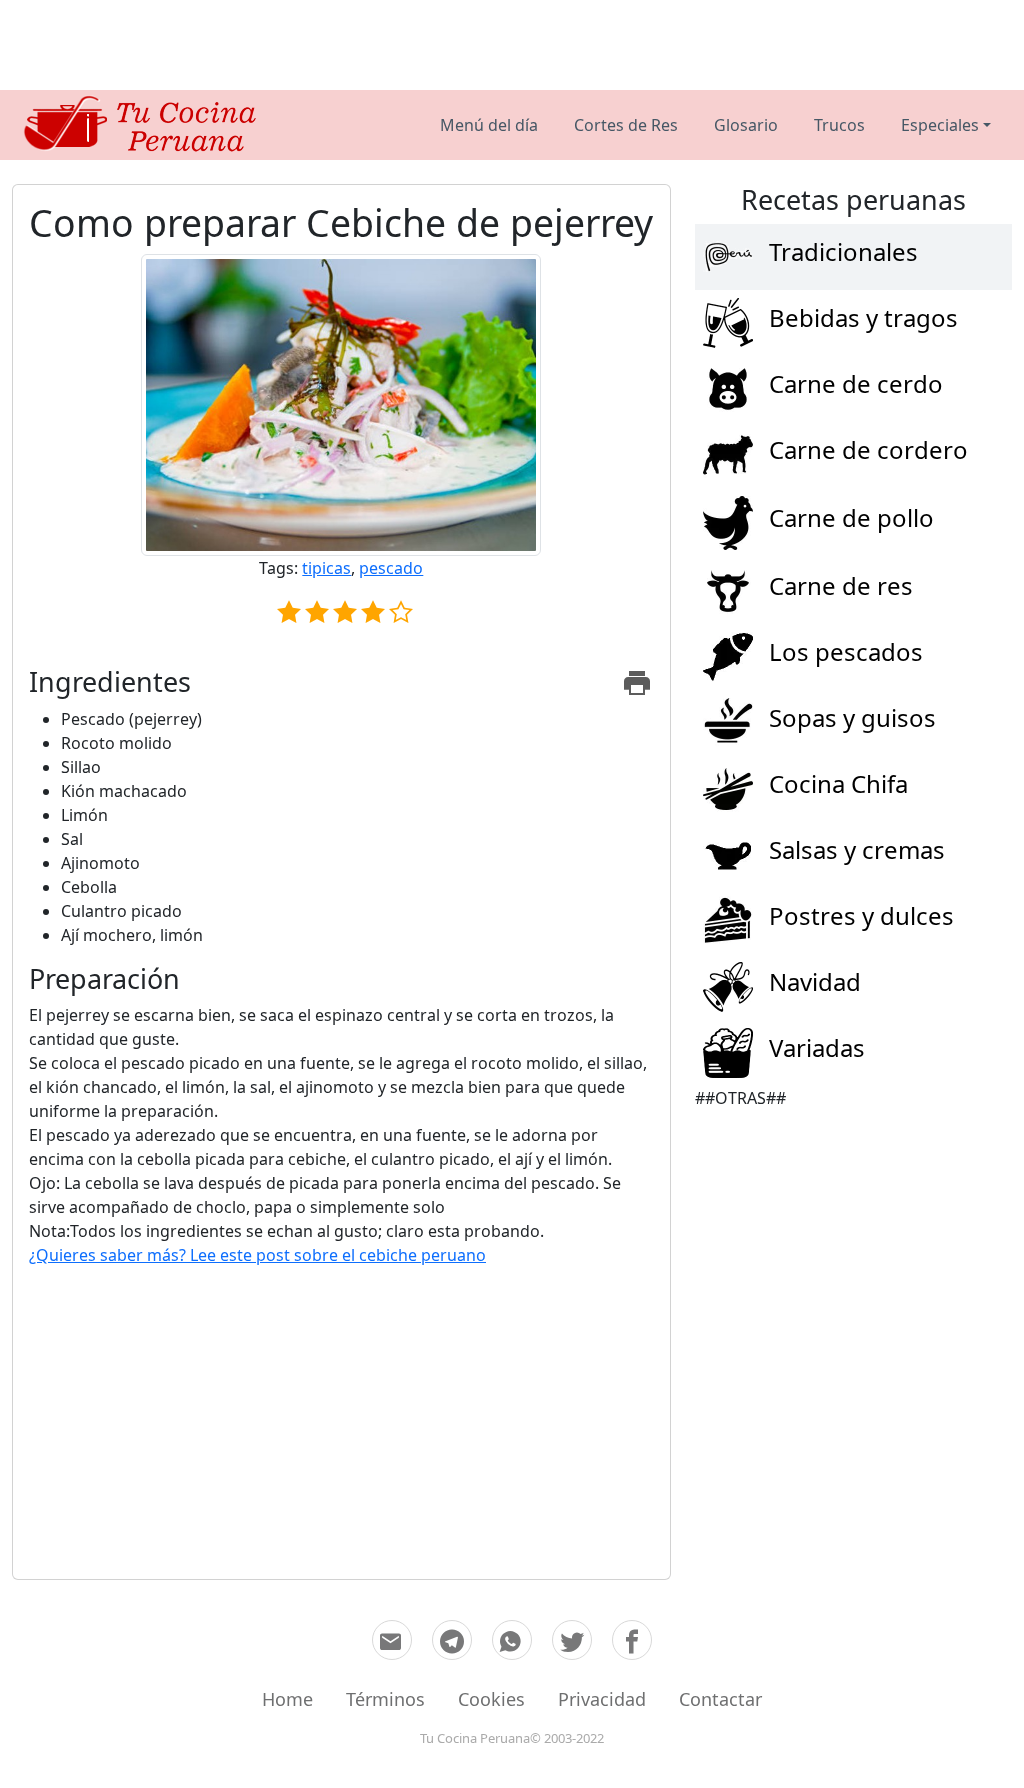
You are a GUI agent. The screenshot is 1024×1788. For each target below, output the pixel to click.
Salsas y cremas (857, 850)
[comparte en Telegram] (452, 1640)
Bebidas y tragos (863, 318)
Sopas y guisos (852, 718)
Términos (385, 1699)
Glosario (746, 125)
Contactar (720, 1699)
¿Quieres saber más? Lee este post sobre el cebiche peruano (257, 1255)
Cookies (491, 1699)
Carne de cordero (868, 450)
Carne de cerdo (856, 384)
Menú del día (489, 125)
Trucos (839, 125)
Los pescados (846, 652)
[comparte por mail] (392, 1640)
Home (287, 1699)
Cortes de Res (626, 125)
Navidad (815, 982)
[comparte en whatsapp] (512, 1640)
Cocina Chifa (838, 784)
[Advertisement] (512, 45)
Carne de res (841, 586)
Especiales (940, 125)
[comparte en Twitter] (572, 1640)
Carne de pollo (851, 518)
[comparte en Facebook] (632, 1640)
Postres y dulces (861, 916)
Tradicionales (843, 252)
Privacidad (602, 1699)
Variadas (817, 1048)
